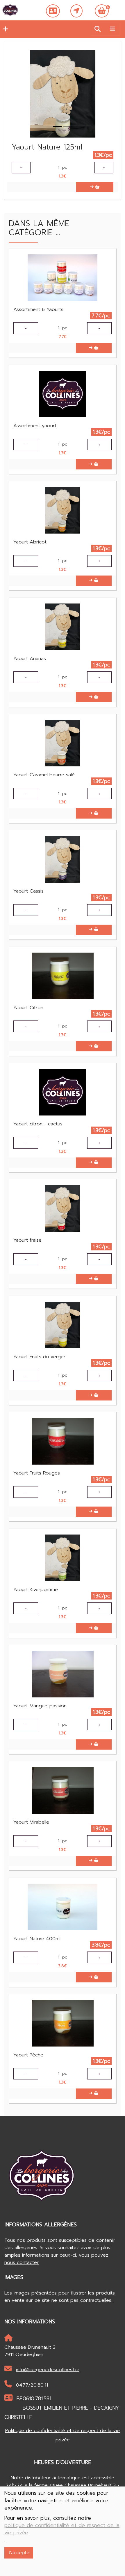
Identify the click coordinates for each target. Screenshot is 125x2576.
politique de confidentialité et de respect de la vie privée (62, 2529)
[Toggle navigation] (112, 29)
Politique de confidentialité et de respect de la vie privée (63, 2435)
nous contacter (22, 2262)
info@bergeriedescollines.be (48, 2370)
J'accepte (19, 2553)
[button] (4, 29)
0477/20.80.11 (32, 2385)
